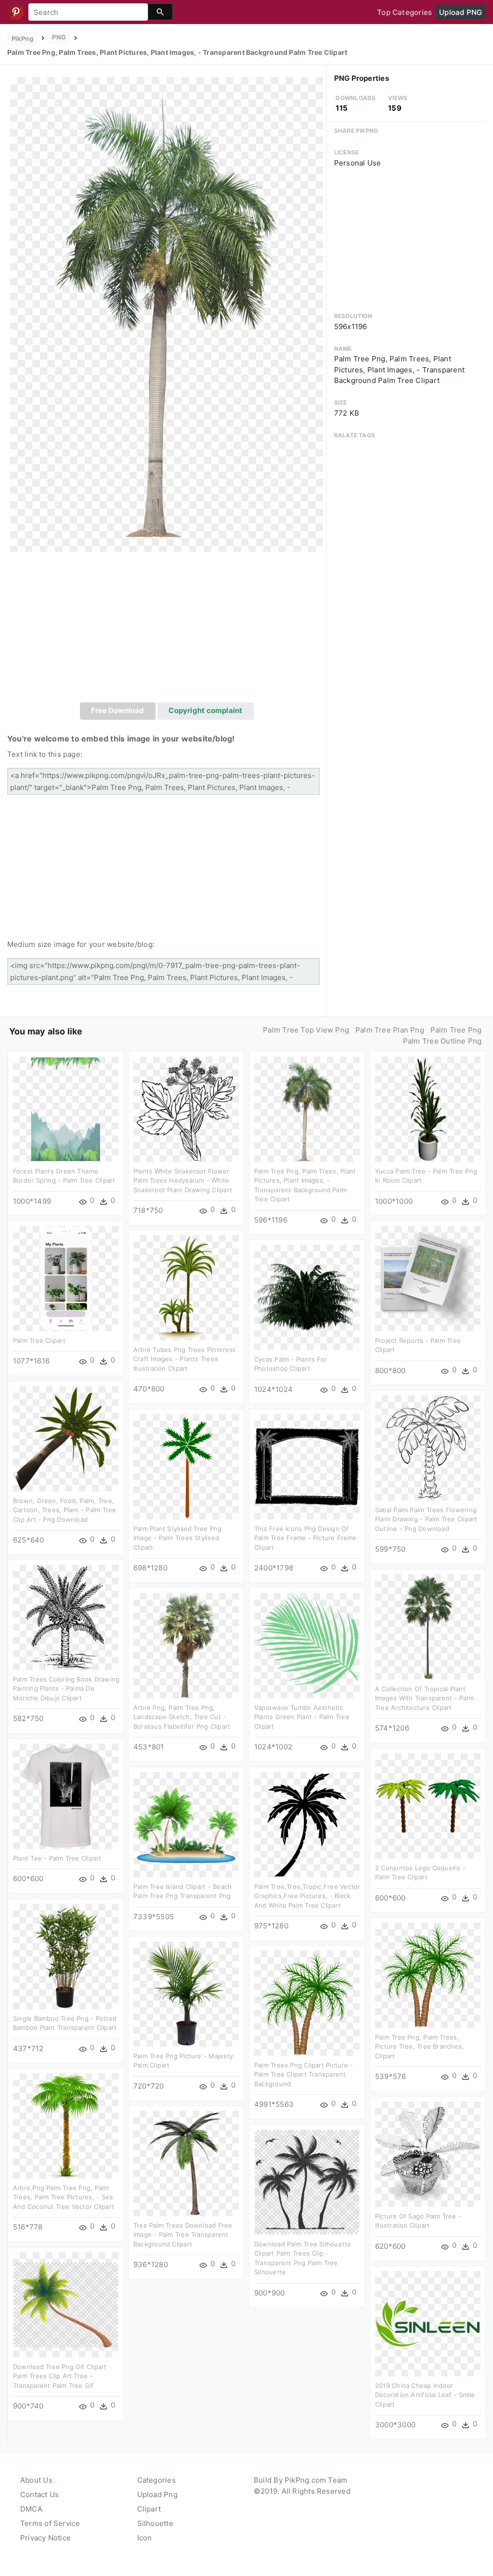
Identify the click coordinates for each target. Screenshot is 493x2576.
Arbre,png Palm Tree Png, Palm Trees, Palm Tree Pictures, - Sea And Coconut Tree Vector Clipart (64, 2197)
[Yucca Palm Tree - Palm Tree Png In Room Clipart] (428, 1109)
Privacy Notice (45, 2538)
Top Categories (404, 12)
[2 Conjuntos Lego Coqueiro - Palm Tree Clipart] (428, 1805)
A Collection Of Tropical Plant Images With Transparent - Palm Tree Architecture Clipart (424, 1698)
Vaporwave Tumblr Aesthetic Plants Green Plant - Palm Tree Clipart (302, 1717)
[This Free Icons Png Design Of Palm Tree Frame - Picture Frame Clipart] (307, 1466)
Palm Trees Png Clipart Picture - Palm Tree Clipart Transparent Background (304, 2074)
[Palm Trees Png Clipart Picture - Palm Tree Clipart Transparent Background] (307, 2003)
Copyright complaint (205, 710)
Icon (145, 2538)
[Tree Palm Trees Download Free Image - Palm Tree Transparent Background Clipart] (186, 2163)
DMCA (31, 2509)
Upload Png (157, 2494)
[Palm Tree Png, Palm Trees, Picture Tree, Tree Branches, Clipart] (428, 1975)
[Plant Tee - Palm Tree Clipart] (66, 1796)
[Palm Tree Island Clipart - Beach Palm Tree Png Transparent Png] (186, 1824)
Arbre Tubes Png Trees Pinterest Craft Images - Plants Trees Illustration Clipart (184, 1359)
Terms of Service (50, 2523)
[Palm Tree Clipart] (66, 1278)
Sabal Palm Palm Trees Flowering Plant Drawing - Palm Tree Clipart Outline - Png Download (426, 1519)
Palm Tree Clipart (39, 1340)
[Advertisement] (167, 630)
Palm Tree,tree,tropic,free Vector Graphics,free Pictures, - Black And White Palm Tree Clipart (307, 1896)
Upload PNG (461, 12)
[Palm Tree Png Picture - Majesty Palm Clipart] (186, 1994)
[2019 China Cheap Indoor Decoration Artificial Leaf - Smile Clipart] (428, 2323)
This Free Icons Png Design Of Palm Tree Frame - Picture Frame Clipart (305, 1538)
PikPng (22, 38)
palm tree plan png (390, 1030)
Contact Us (39, 2494)
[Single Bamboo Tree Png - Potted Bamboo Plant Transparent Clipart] (66, 1956)
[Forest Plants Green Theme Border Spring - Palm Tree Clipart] (66, 1109)
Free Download (117, 710)
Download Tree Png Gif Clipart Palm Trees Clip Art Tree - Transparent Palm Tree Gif (60, 2376)
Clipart (149, 2509)
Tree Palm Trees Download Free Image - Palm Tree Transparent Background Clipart (183, 2235)
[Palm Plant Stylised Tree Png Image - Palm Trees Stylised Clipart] (186, 1466)
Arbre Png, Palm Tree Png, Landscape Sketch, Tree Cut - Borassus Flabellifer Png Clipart (182, 1717)
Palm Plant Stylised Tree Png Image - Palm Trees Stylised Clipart (177, 1538)
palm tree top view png (306, 1030)
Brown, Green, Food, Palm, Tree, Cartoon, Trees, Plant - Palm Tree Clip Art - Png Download (65, 1510)
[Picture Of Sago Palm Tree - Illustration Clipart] (428, 2154)
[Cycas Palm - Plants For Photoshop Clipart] (307, 1297)
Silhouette (155, 2523)
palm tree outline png (442, 1041)
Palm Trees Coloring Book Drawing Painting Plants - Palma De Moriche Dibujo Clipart (66, 1689)
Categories (156, 2480)
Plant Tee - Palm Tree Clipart (57, 1858)
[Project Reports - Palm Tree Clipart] (428, 1278)
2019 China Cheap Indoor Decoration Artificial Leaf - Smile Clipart (425, 2395)
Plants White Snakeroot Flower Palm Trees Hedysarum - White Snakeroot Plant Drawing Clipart (183, 1180)
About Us (36, 2480)
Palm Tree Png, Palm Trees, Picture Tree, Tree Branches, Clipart (419, 2047)
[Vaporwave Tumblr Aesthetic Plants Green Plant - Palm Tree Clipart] (307, 1645)
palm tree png (456, 1030)
